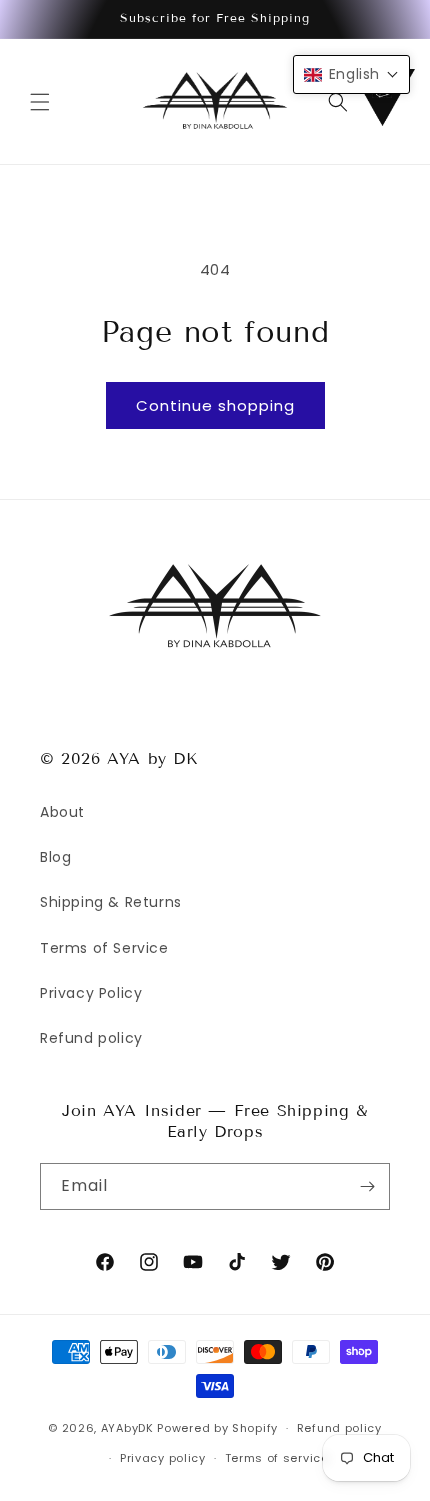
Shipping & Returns (111, 902)
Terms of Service (104, 948)
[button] (40, 102)
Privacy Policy (91, 993)
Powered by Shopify (217, 1428)
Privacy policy (163, 1458)
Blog (55, 857)
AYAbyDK (127, 1428)
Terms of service (277, 1458)
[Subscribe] (367, 1186)
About (62, 812)
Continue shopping (215, 405)
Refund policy (91, 1038)
